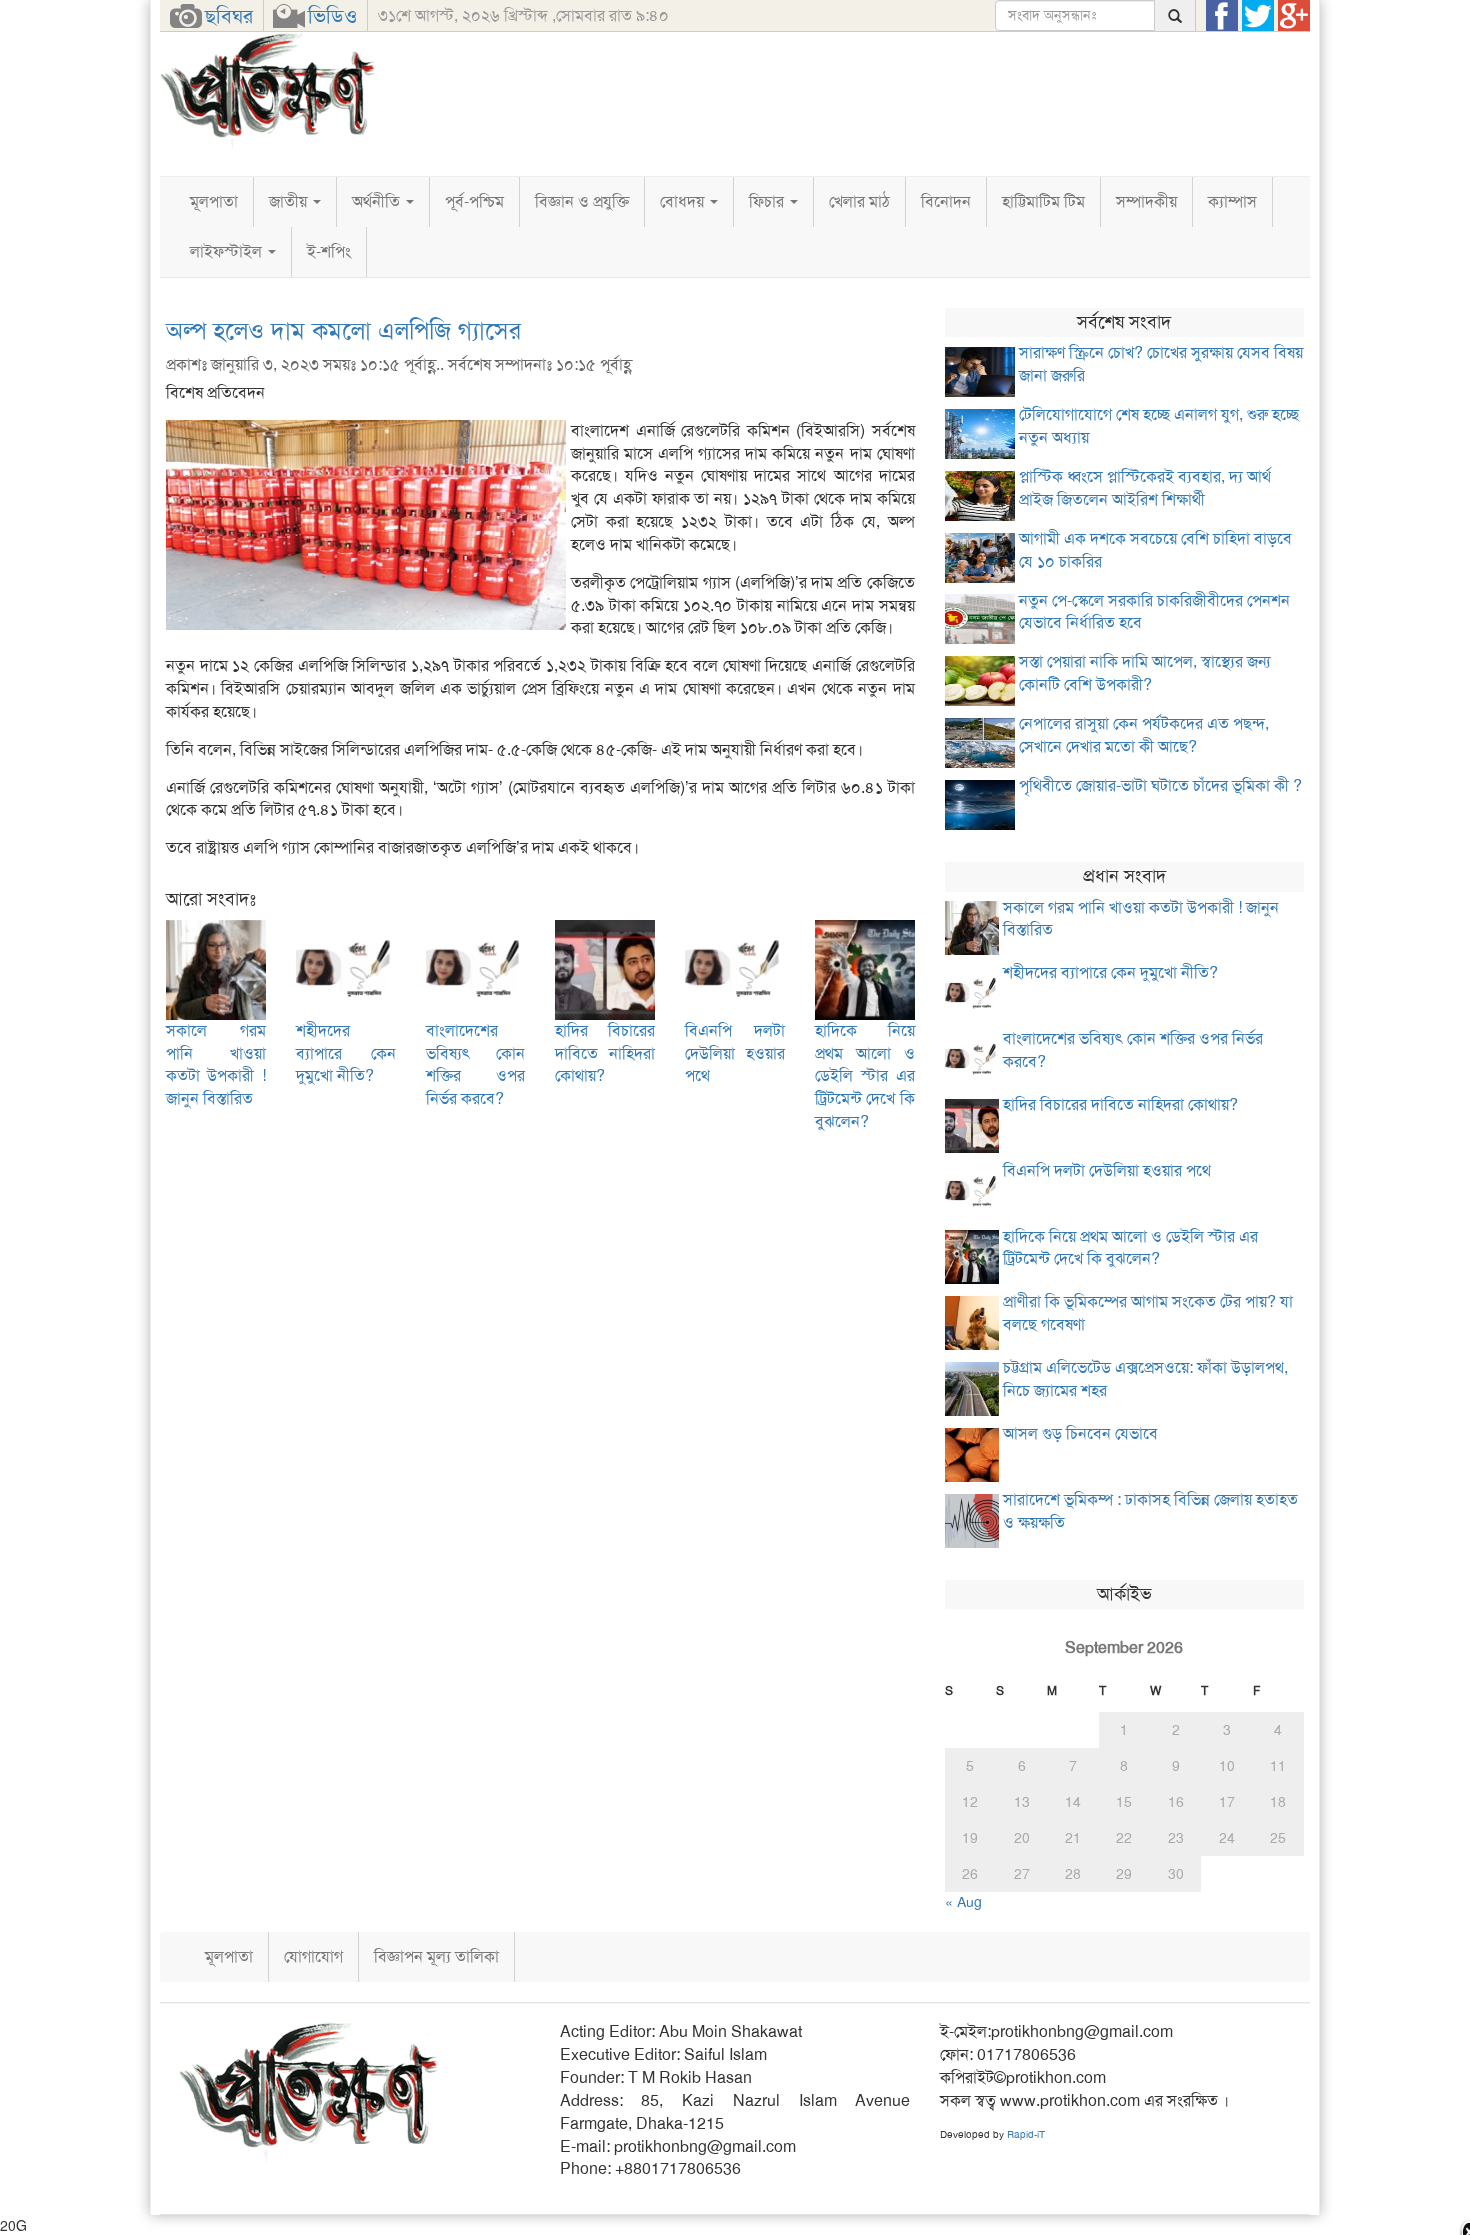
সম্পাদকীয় (1146, 201)
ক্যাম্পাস (1232, 201)
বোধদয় (684, 201)
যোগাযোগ (313, 1956)
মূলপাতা (214, 201)
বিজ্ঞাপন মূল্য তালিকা (436, 1956)
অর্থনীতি (378, 201)
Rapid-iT (1026, 2134)
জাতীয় (290, 201)
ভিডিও (332, 16)
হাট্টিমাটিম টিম (1043, 201)
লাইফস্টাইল (228, 251)
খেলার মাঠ (859, 201)
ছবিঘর (229, 16)
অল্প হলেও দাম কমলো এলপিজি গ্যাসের (343, 331)
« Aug (963, 1902)
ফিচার (768, 201)
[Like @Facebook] (1222, 16)
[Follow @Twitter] (1258, 16)
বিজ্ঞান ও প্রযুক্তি (582, 201)
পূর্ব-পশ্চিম (474, 201)
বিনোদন (946, 201)
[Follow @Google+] (1294, 16)
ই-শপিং (329, 251)
